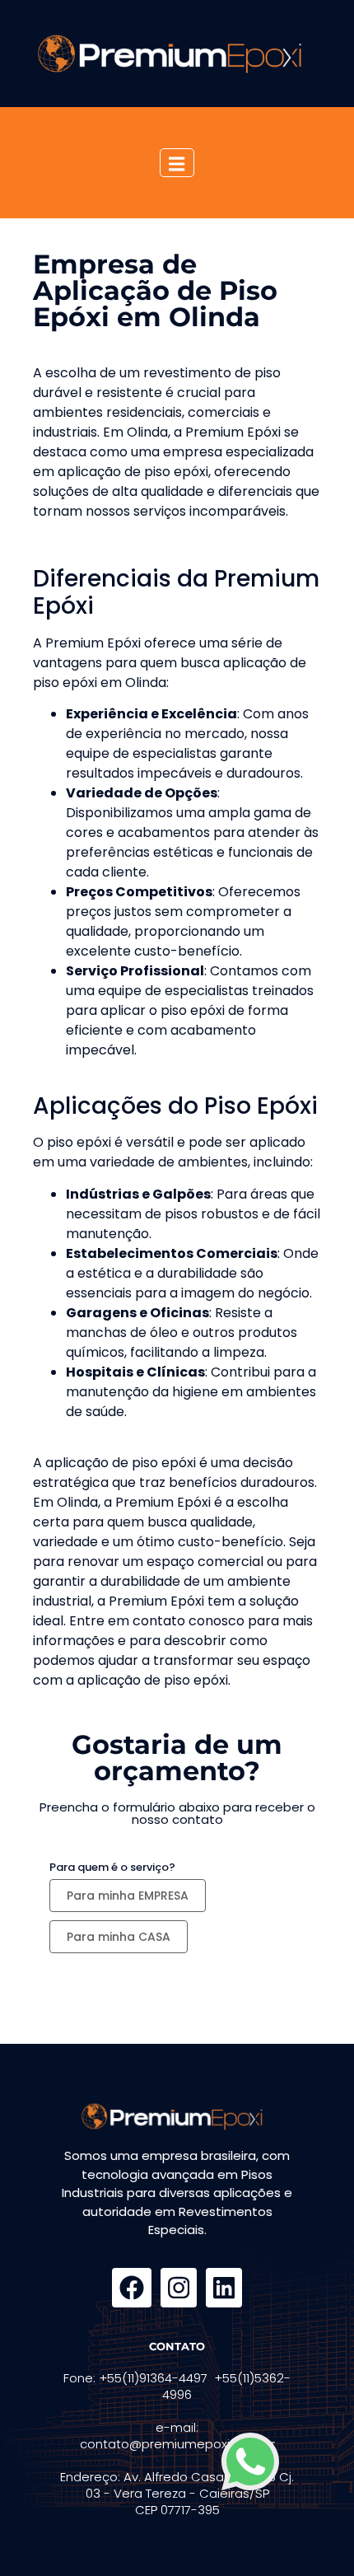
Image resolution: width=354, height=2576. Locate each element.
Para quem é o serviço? (112, 1867)
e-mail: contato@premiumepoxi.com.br (177, 2436)
